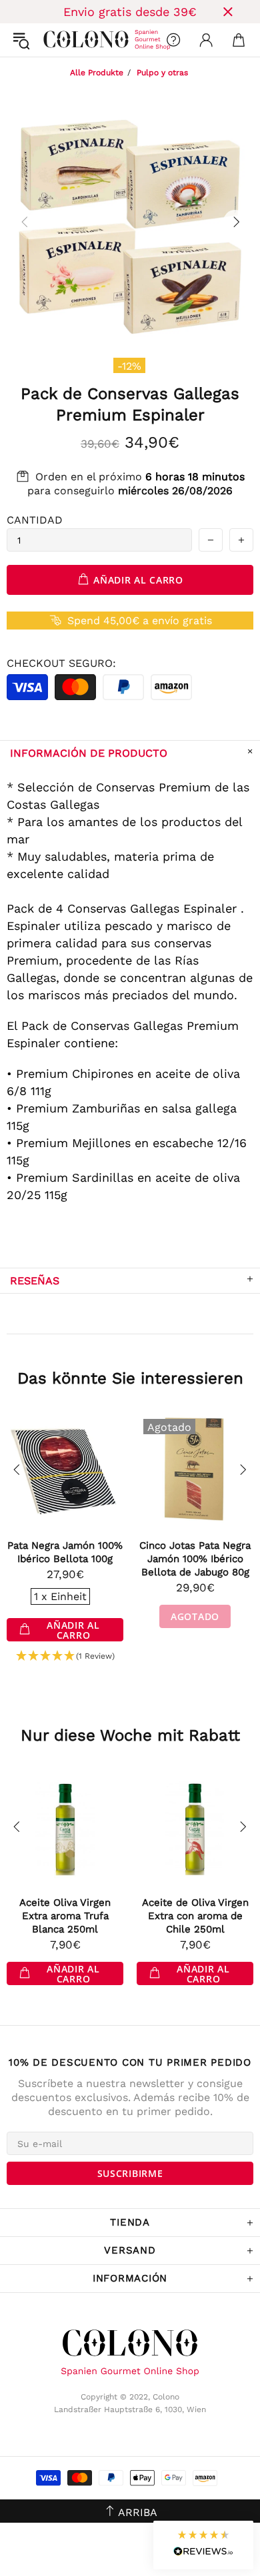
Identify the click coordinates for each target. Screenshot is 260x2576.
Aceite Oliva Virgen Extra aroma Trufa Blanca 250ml (65, 1916)
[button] (65, 1656)
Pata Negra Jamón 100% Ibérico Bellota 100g (65, 1552)
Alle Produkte (97, 73)
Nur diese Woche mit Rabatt (130, 1735)
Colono (54, 40)
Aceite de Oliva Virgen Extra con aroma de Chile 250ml (195, 1916)
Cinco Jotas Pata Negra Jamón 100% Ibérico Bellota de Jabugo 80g (195, 1559)
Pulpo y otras (162, 73)
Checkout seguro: (61, 663)
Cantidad (35, 520)
